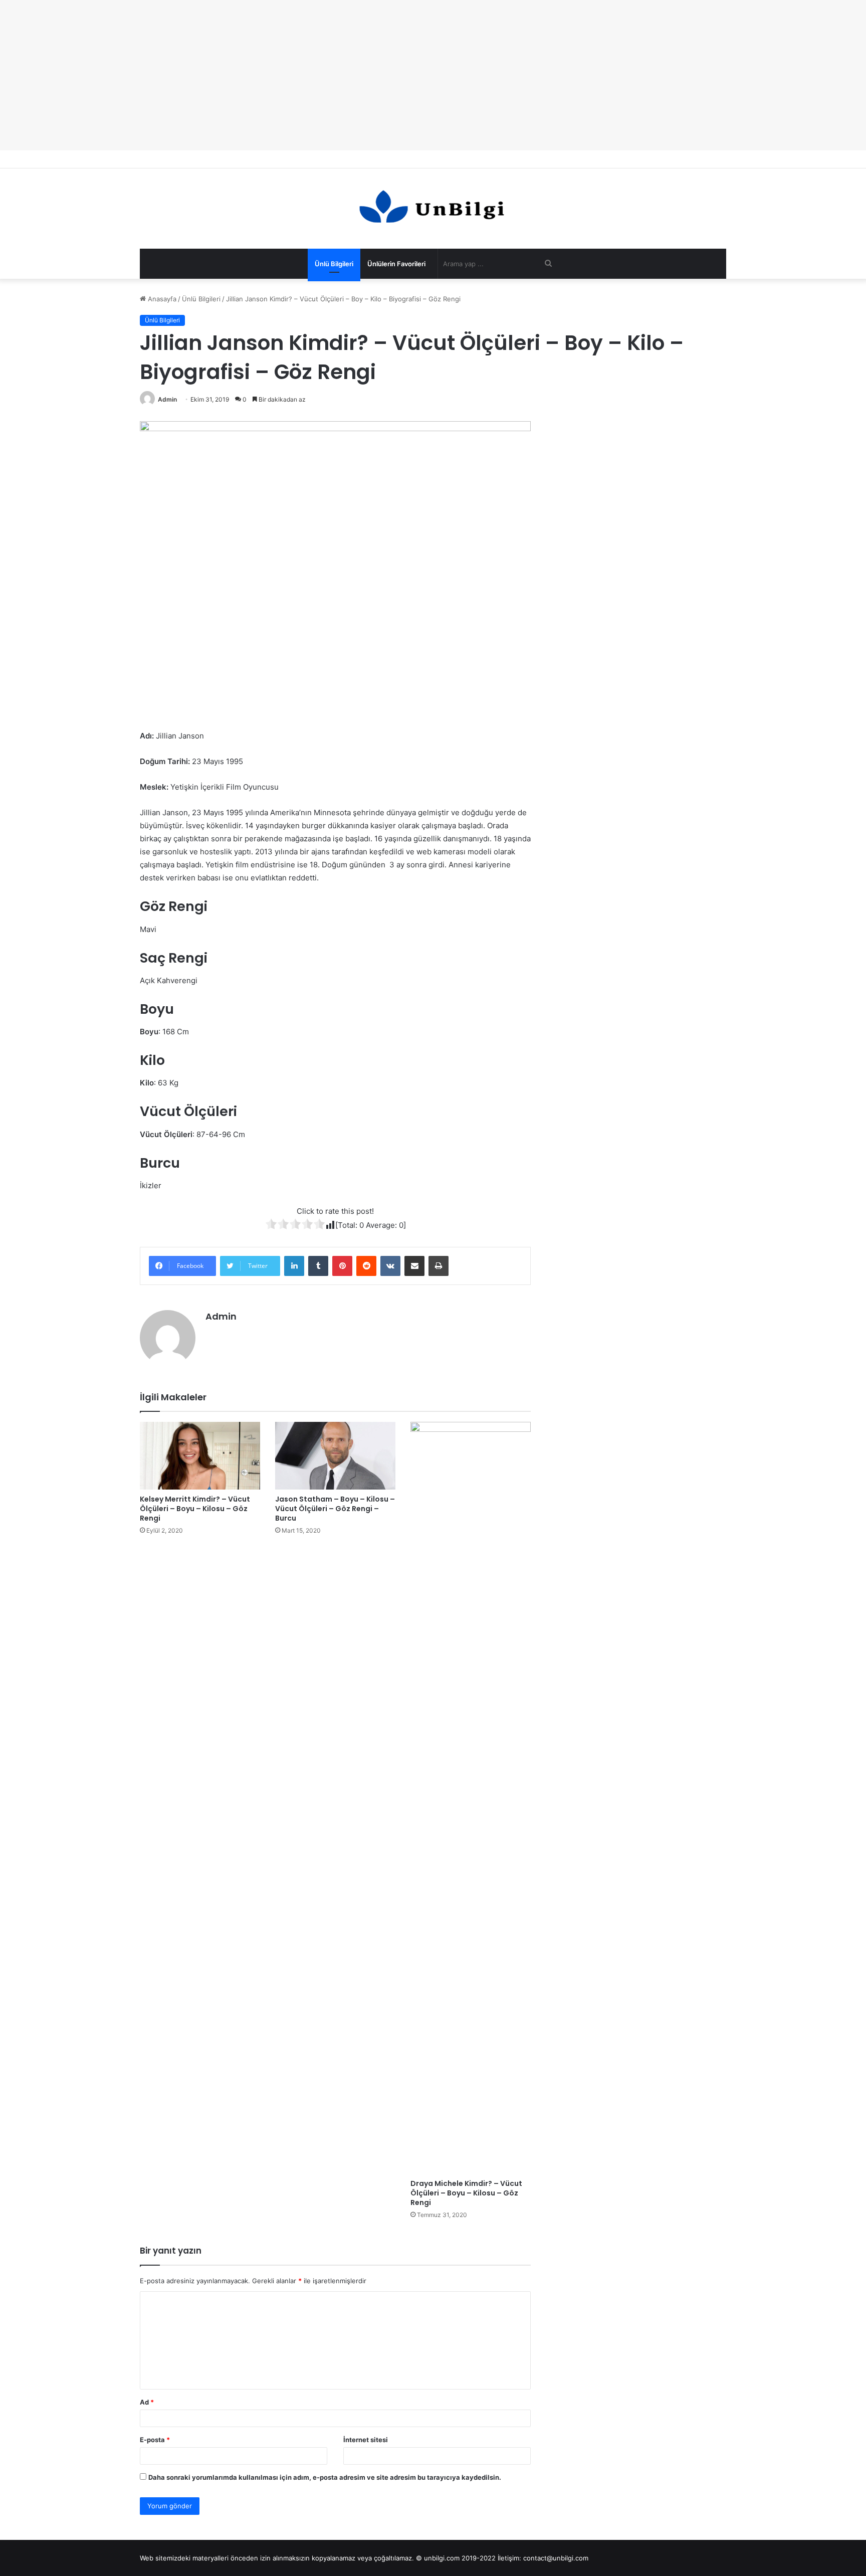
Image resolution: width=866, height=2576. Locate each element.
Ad (147, 2402)
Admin (167, 399)
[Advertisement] (433, 75)
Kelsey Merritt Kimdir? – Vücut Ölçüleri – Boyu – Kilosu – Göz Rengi (195, 1509)
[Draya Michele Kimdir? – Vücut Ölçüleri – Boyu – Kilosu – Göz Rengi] (471, 1798)
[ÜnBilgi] (433, 209)
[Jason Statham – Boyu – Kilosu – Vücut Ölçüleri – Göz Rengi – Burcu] (335, 1456)
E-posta (155, 2440)
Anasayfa (161, 299)
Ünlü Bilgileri (334, 264)
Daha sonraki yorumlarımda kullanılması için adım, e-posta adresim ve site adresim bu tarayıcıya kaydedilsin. (325, 2477)
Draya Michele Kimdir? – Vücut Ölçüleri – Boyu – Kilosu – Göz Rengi (466, 2193)
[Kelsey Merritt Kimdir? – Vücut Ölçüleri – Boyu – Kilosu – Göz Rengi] (200, 1456)
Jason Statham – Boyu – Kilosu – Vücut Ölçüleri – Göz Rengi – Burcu (335, 1509)
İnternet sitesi (366, 2440)
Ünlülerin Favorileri (396, 264)
